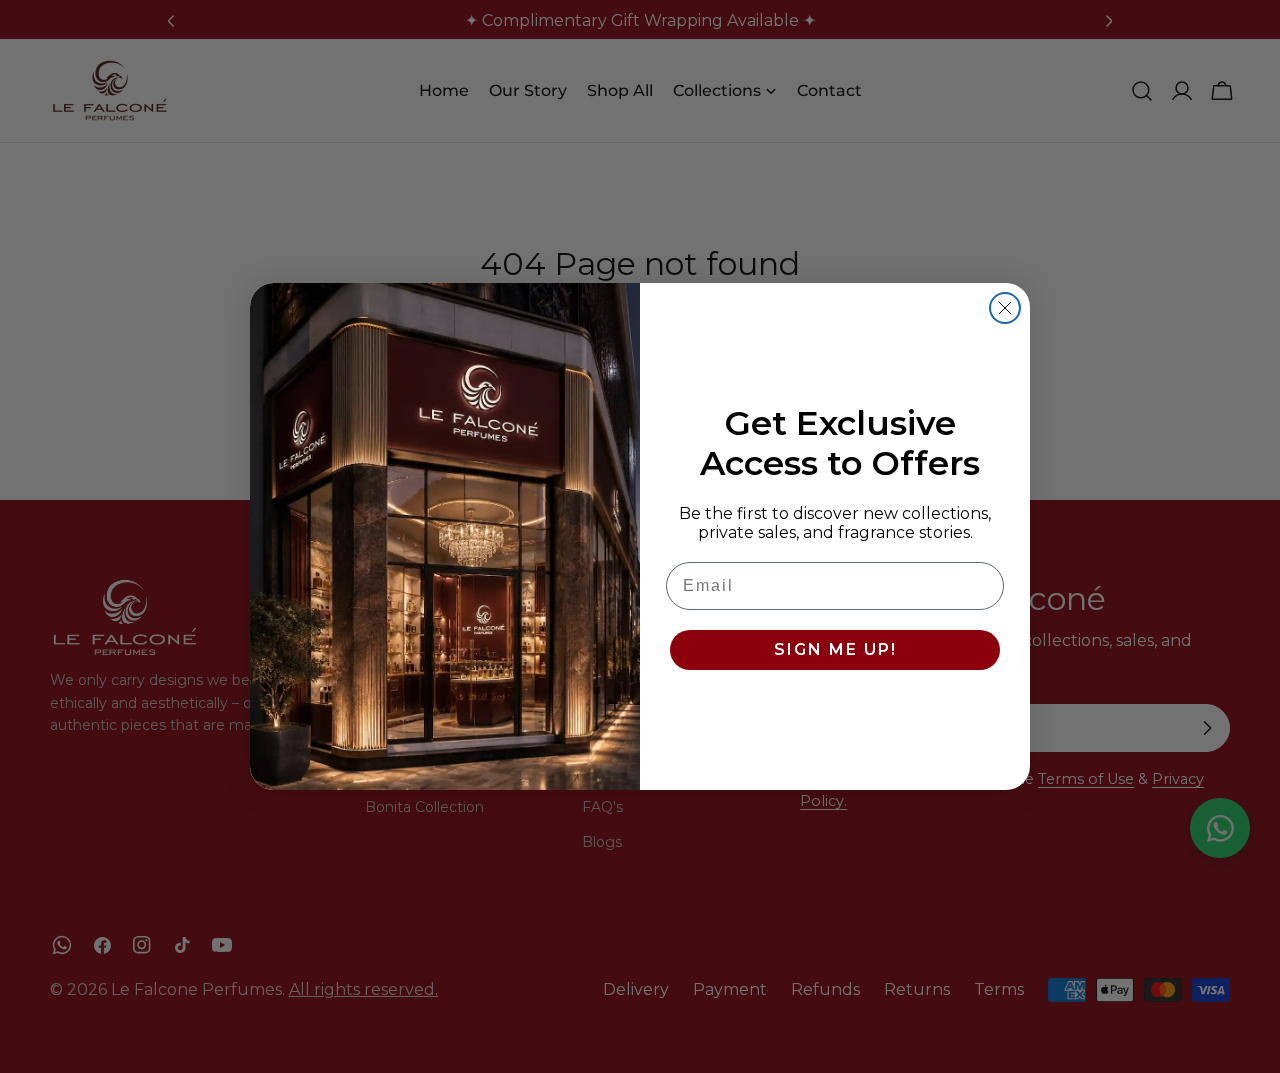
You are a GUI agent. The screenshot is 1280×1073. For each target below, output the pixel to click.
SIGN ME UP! (835, 649)
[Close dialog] (1005, 308)
